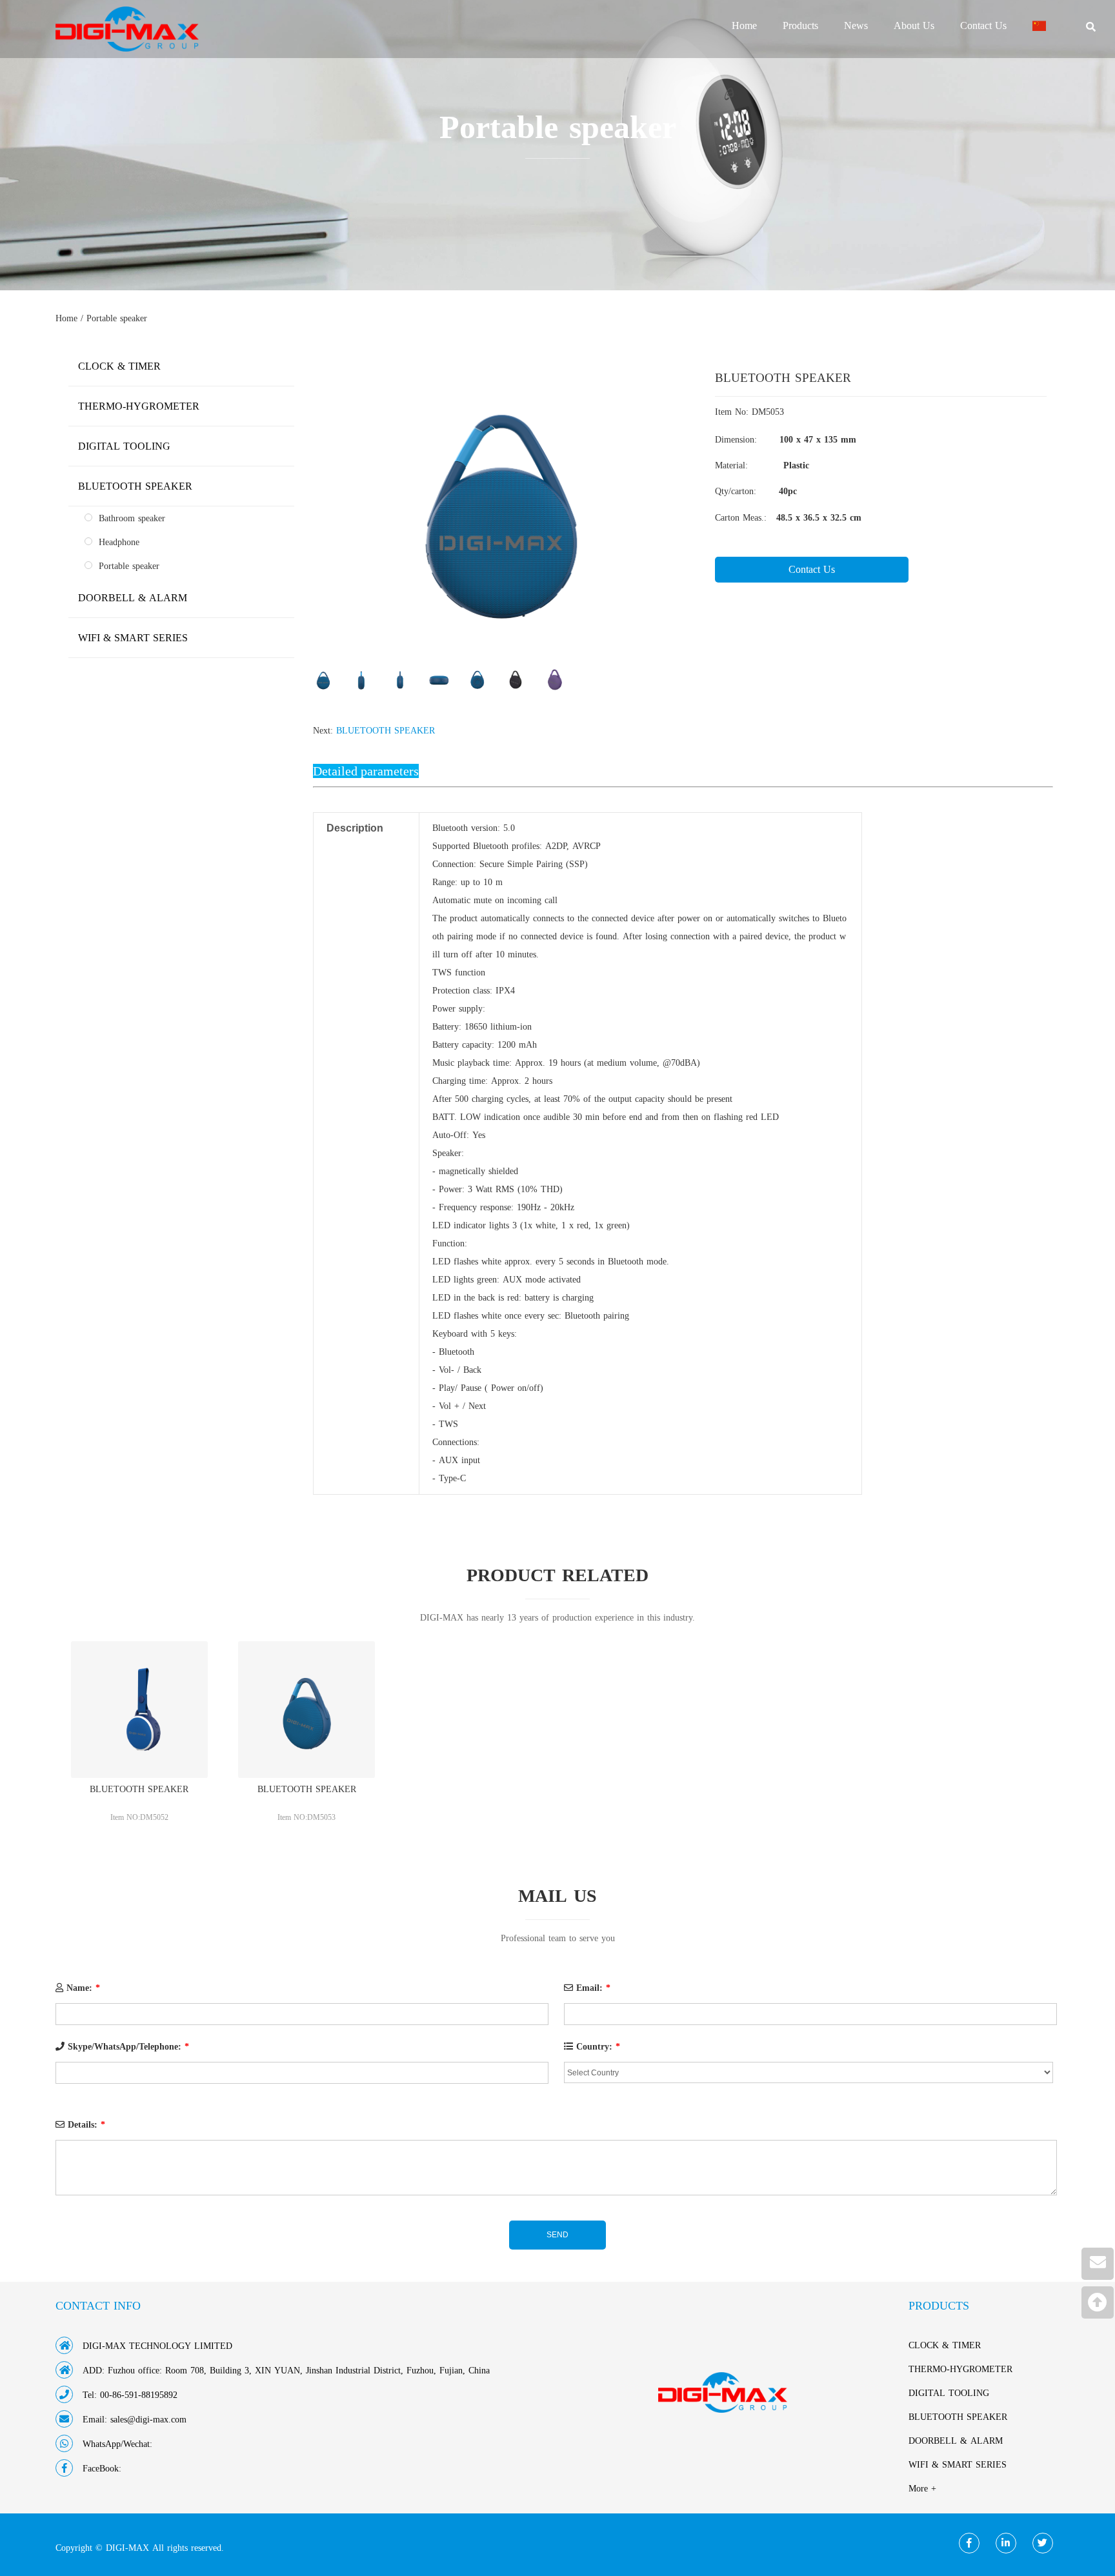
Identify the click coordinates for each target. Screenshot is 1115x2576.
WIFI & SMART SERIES (133, 638)
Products (800, 26)
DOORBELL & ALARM (133, 598)
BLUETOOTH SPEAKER (386, 731)
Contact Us (983, 26)
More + (922, 2489)
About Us (914, 26)
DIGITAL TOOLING (124, 446)
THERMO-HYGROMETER (139, 406)
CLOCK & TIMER (119, 366)
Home (744, 26)
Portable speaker (117, 318)
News (856, 26)
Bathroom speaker (132, 518)
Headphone (119, 542)
